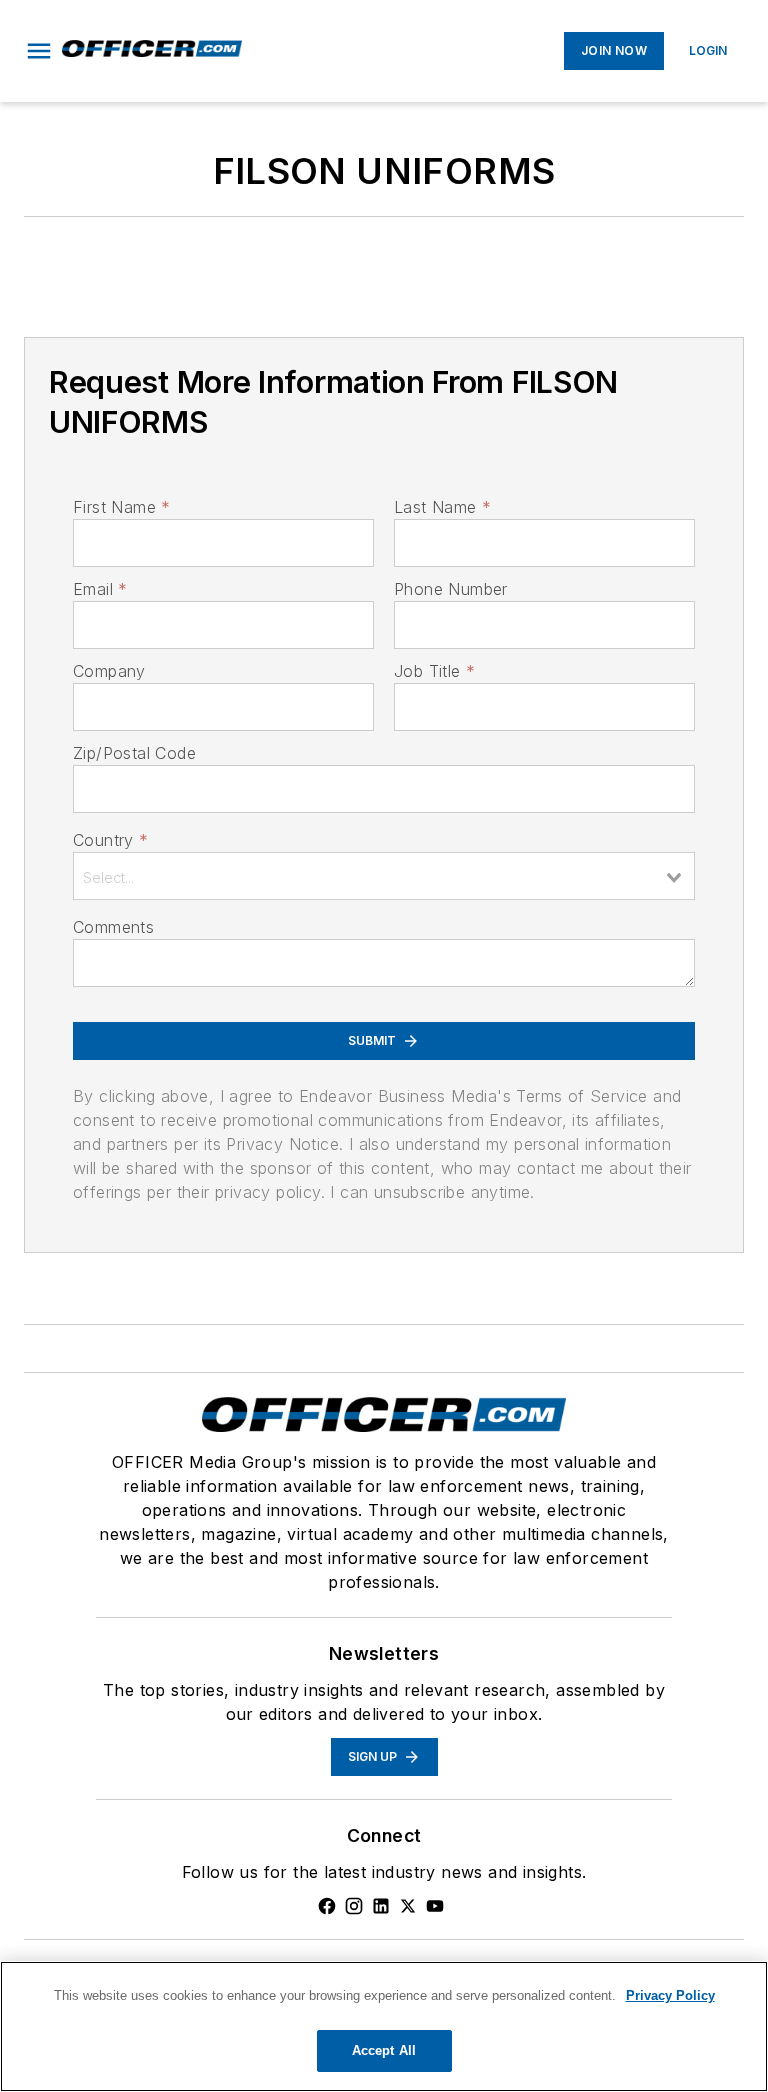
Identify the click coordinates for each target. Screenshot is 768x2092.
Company (109, 671)
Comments (113, 927)
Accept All (384, 2050)
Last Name (442, 507)
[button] (39, 51)
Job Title (434, 671)
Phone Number (451, 589)
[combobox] (384, 876)
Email (100, 589)
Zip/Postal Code (134, 753)
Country (110, 840)
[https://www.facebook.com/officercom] (327, 1906)
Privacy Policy (670, 1995)
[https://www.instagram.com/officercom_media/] (354, 1906)
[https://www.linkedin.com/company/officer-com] (381, 1906)
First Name (121, 507)
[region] (384, 2026)
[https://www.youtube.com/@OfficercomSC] (435, 1906)
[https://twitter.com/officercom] (408, 1906)
